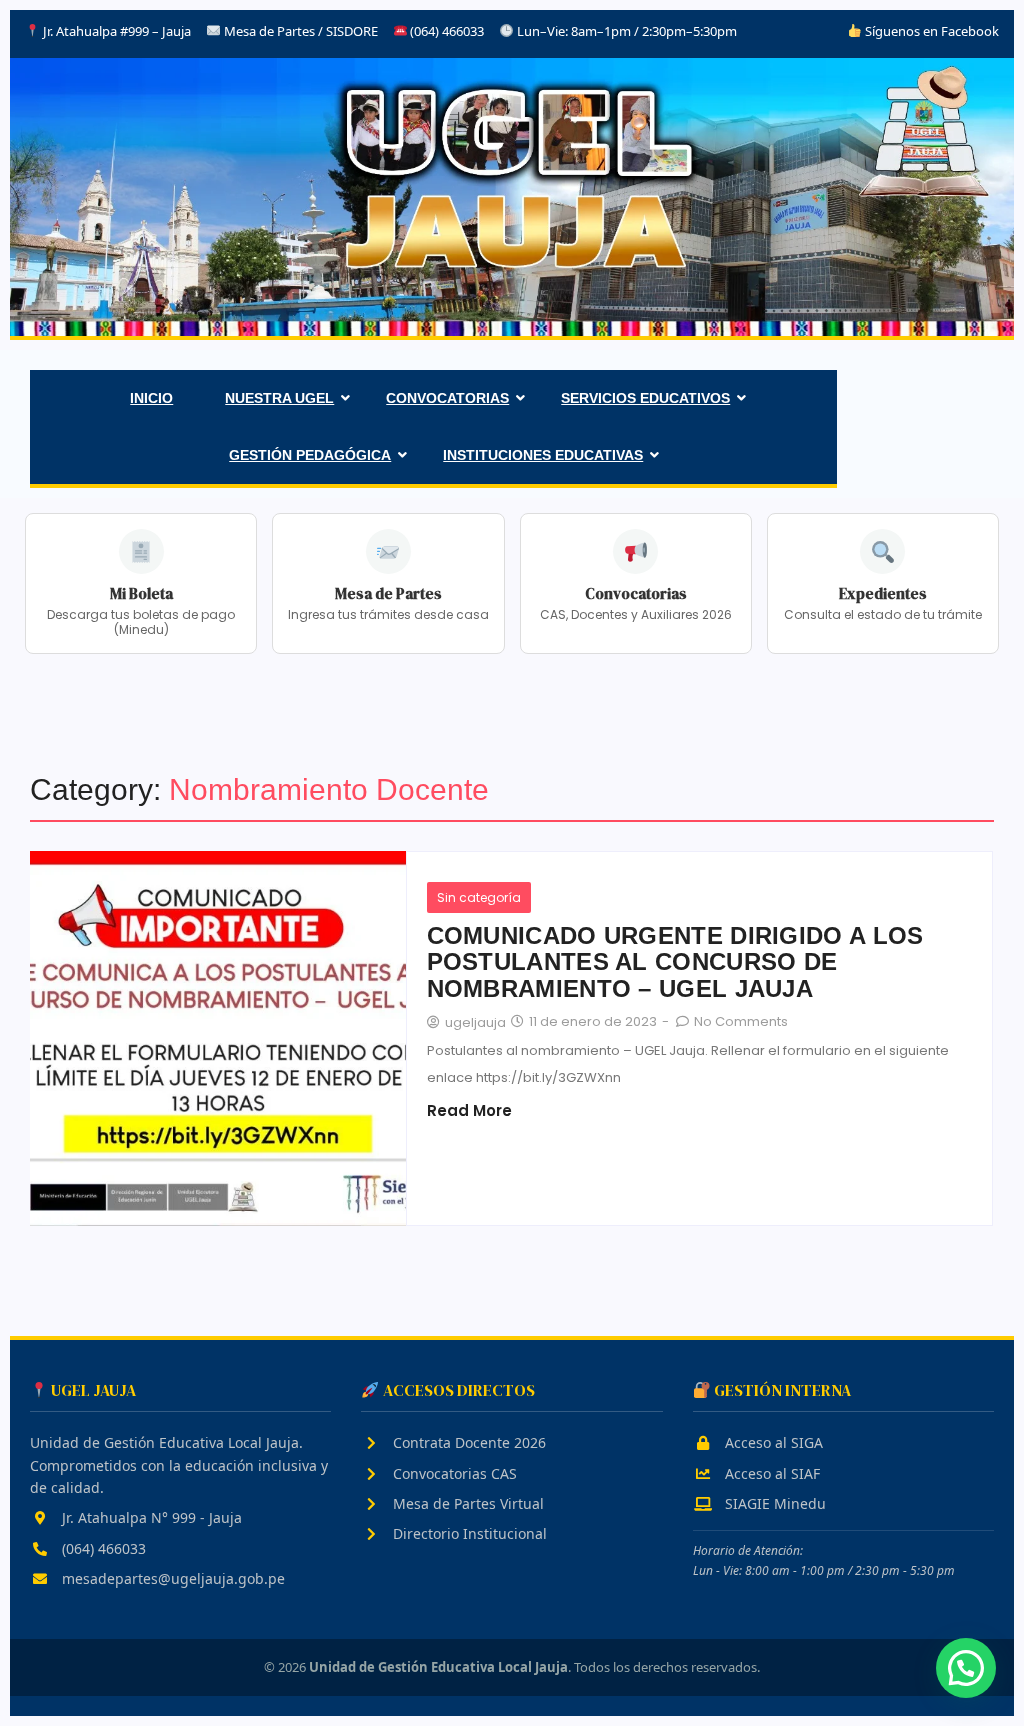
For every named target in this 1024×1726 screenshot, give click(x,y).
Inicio (151, 398)
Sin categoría (479, 897)
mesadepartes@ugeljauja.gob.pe (171, 1578)
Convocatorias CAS (453, 1473)
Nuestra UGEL (279, 398)
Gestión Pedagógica (310, 455)
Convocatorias (447, 398)
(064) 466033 (102, 1548)
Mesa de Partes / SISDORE (301, 31)
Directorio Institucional (468, 1533)
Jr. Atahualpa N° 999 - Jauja (150, 1517)
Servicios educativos (645, 398)
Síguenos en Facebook (930, 31)
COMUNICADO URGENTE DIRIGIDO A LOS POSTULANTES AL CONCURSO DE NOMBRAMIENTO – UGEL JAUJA (675, 962)
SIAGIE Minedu (773, 1503)
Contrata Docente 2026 (467, 1442)
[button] (966, 1668)
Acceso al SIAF (770, 1473)
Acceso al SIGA (772, 1442)
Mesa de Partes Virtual (466, 1503)
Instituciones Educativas (543, 455)
